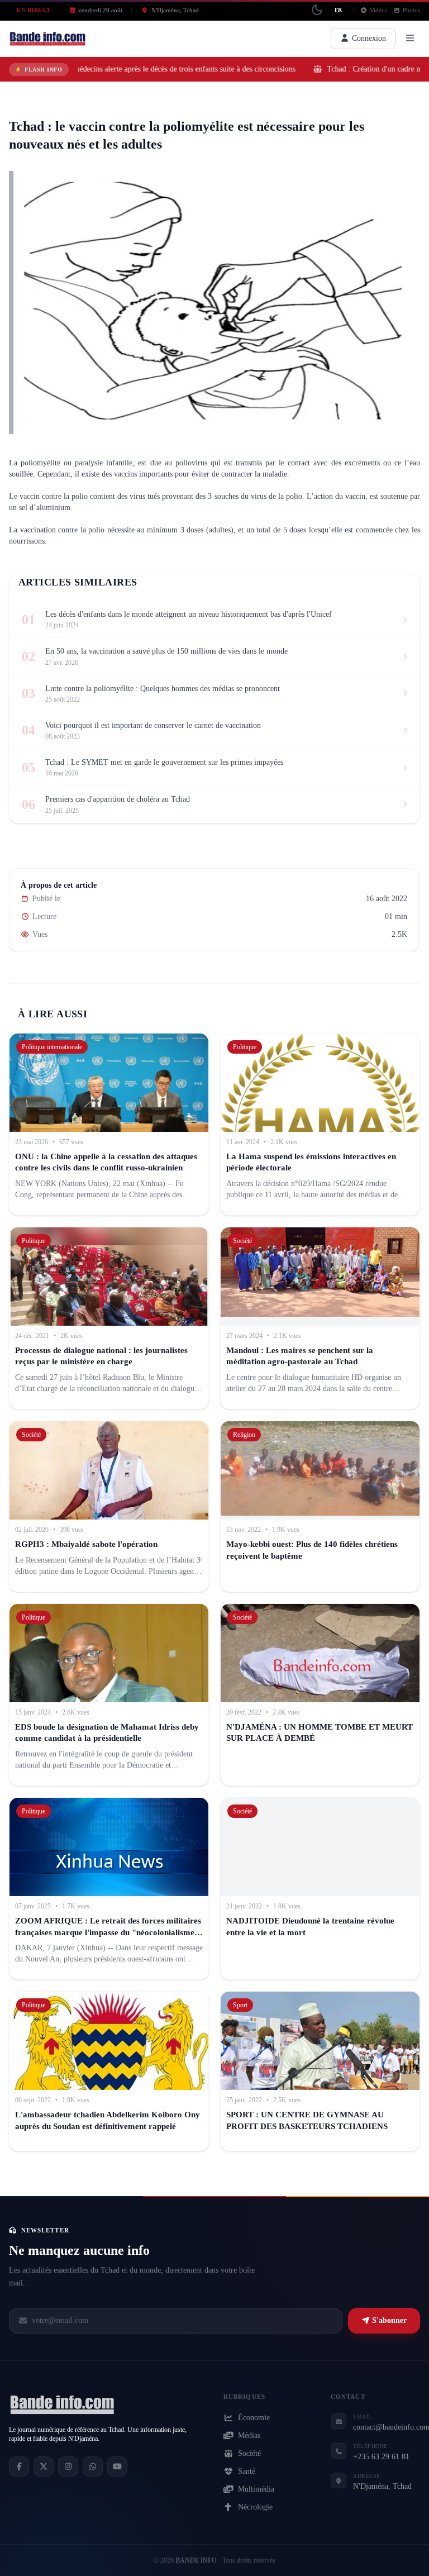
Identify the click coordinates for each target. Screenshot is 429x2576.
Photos (411, 10)
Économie (254, 2418)
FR (338, 10)
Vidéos (378, 10)
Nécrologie (255, 2507)
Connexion (368, 38)
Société (249, 2453)
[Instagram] (68, 2467)
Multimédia (256, 2489)
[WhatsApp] (93, 2467)
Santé (24, 107)
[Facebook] (19, 2467)
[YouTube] (117, 2467)
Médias (249, 2435)
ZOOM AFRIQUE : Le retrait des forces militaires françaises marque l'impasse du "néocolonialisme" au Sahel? (108, 1932)
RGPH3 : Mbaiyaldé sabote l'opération (86, 1544)
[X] (44, 2467)
